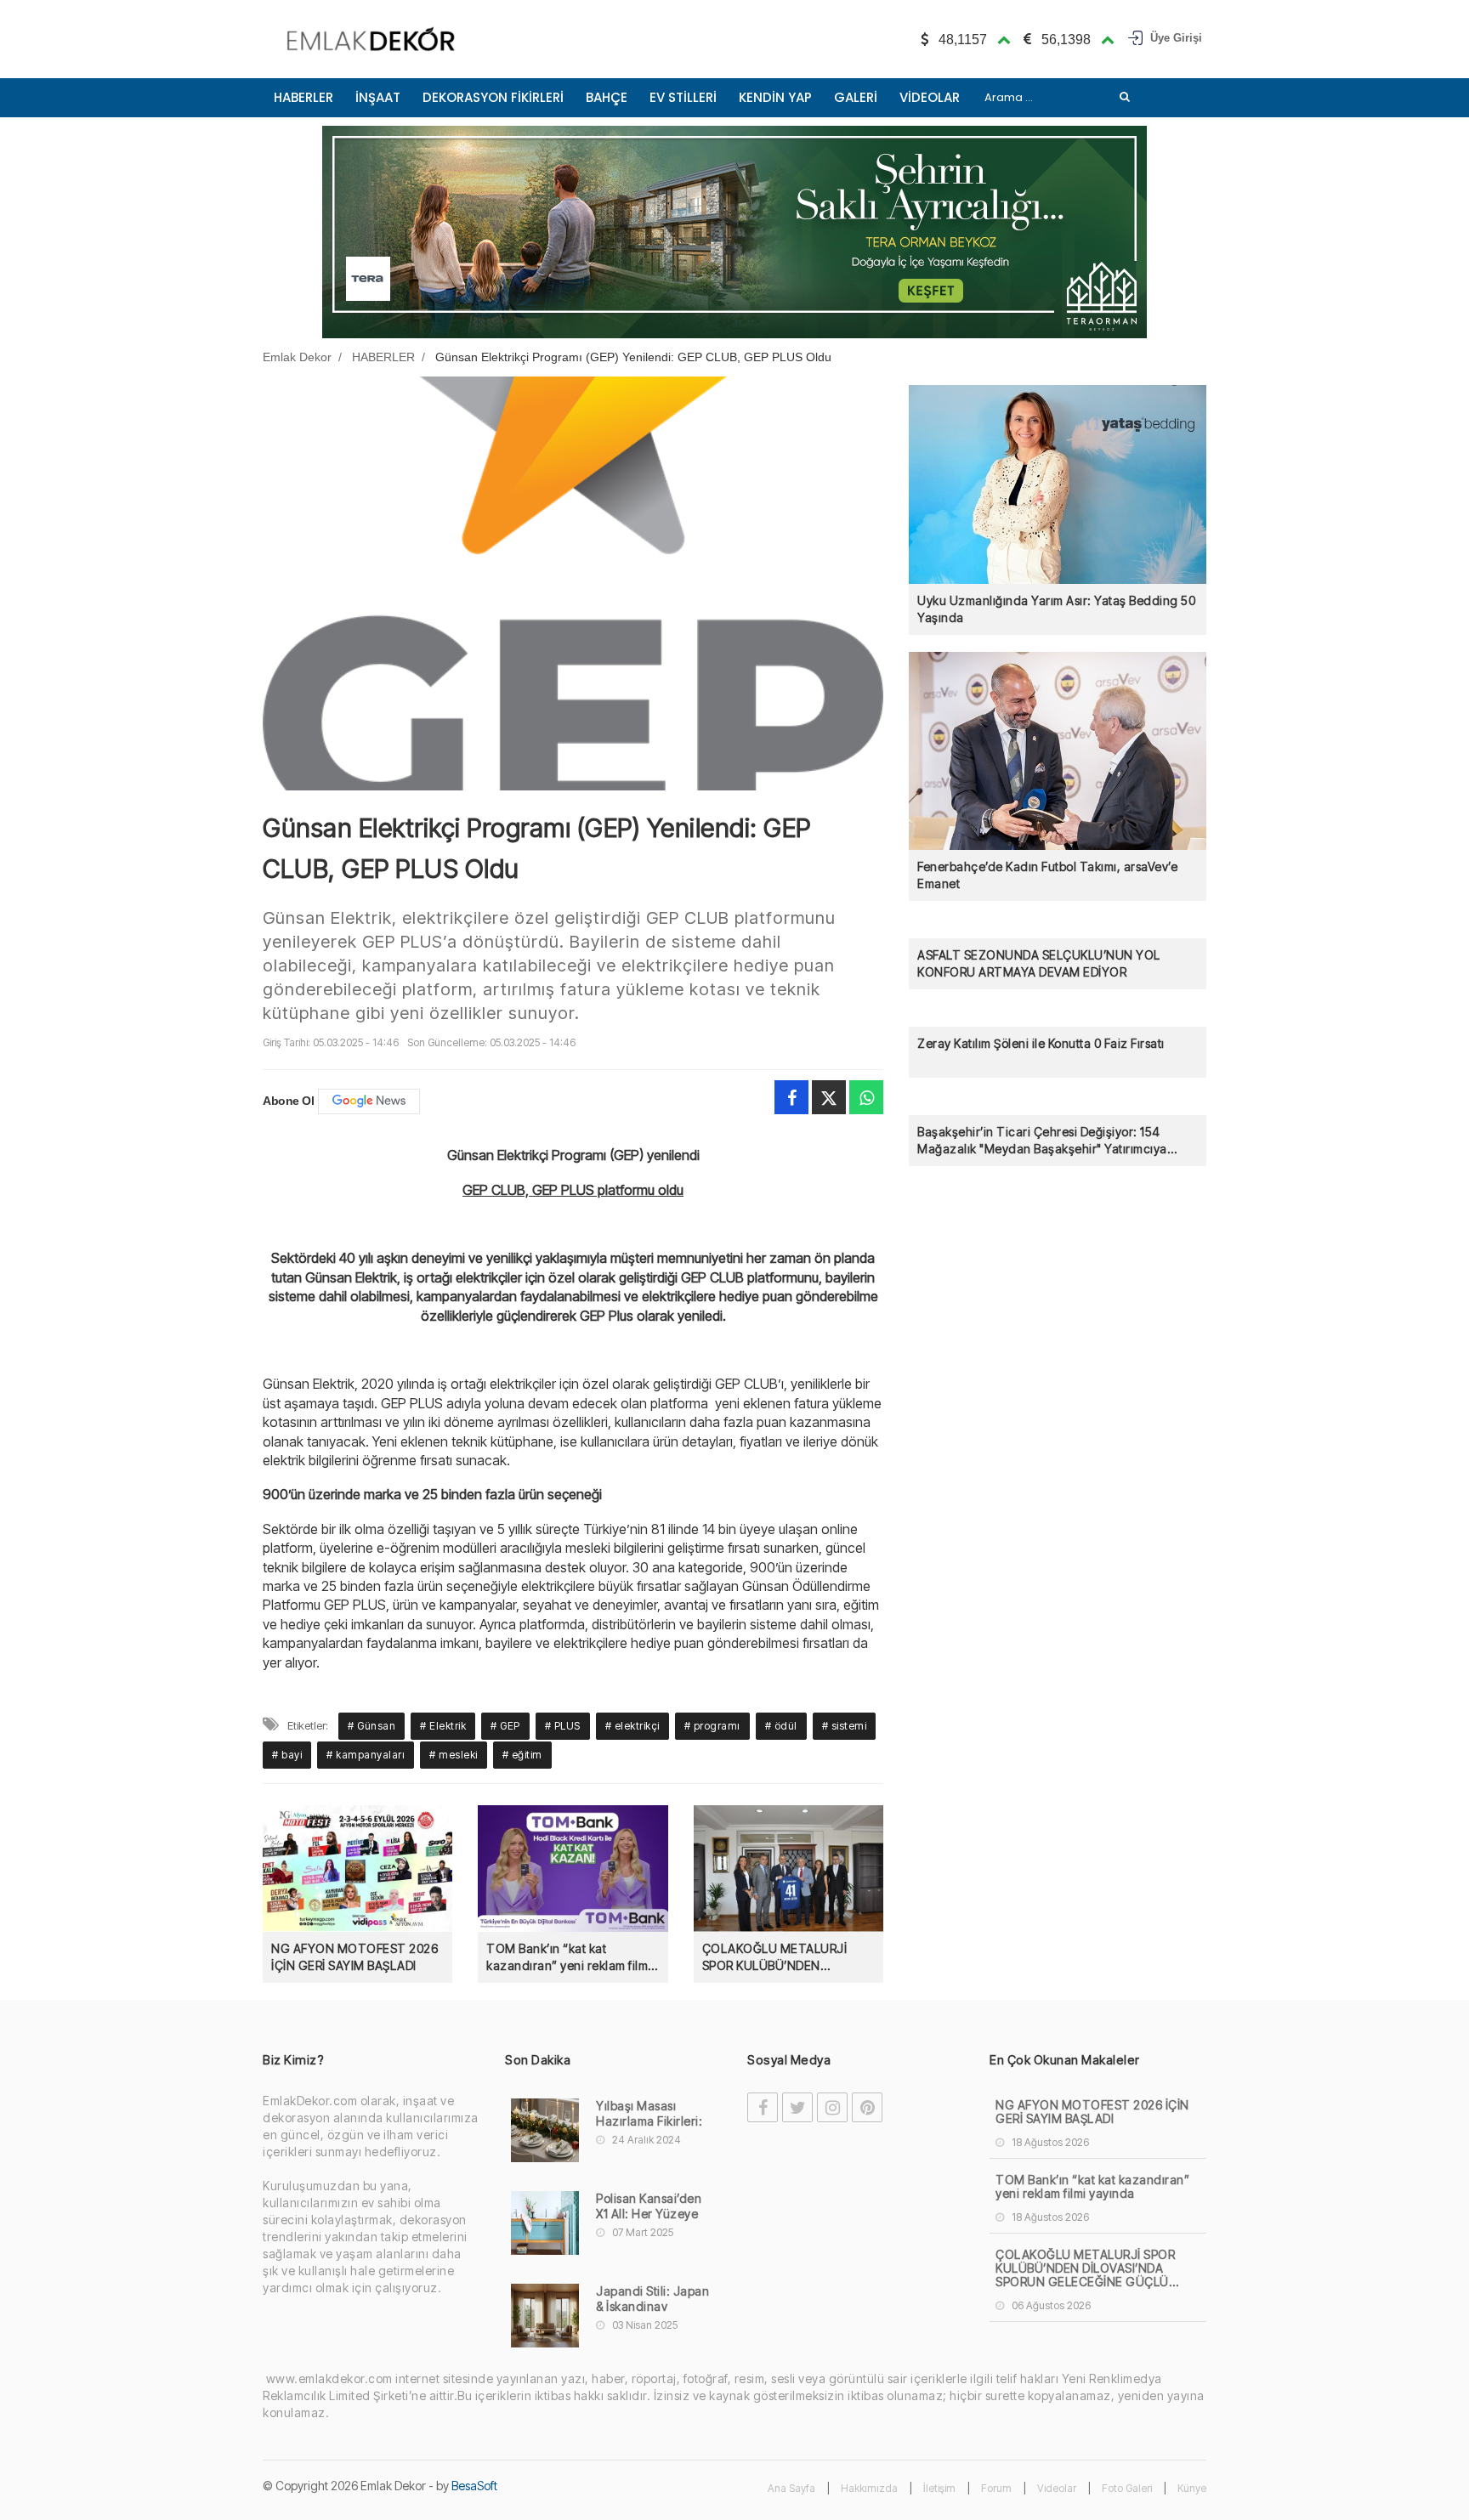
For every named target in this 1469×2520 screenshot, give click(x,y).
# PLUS (563, 1726)
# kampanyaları (366, 1755)
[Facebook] (791, 1097)
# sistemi (845, 1726)
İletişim (939, 2488)
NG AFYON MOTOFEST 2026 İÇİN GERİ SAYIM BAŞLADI (354, 1957)
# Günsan (372, 1726)
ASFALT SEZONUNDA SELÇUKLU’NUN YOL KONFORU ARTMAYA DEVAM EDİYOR (1039, 963)
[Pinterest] (867, 2107)
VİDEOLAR (930, 97)
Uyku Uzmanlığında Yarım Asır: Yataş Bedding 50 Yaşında (1056, 609)
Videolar (1057, 2488)
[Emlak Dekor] (371, 39)
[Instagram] (832, 2107)
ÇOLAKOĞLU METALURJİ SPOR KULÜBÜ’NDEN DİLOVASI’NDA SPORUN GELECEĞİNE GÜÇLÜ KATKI (781, 1958)
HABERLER (303, 97)
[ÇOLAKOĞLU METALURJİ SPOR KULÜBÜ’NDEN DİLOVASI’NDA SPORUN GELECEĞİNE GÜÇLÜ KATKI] (788, 1868)
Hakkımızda (869, 2488)
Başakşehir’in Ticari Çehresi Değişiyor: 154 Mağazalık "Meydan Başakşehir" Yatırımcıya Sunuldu (1042, 1141)
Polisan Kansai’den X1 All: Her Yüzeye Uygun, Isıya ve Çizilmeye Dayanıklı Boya (651, 2214)
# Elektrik (443, 1726)
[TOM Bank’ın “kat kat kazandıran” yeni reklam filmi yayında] (573, 1868)
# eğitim (522, 1755)
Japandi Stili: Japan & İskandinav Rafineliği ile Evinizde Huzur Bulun (652, 2307)
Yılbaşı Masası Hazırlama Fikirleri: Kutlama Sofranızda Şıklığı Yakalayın (652, 2121)
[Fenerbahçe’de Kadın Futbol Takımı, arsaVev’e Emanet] (1058, 750)
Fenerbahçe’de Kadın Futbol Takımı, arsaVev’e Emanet (1047, 875)
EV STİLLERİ (683, 97)
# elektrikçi (632, 1726)
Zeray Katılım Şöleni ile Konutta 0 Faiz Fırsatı (1041, 1043)
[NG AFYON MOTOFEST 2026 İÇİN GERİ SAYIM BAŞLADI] (357, 1868)
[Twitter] (829, 1097)
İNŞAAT (378, 97)
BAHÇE (607, 97)
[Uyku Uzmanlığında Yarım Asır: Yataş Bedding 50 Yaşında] (1058, 483)
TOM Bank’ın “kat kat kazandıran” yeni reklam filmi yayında (569, 1958)
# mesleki (454, 1755)
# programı (712, 1726)
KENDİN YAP (775, 97)
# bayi (287, 1755)
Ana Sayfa (791, 2488)
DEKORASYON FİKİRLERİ (493, 97)
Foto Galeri (1127, 2488)
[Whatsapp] (866, 1097)
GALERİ (856, 97)
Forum (996, 2488)
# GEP (505, 1726)
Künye (1192, 2488)
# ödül (781, 1726)
